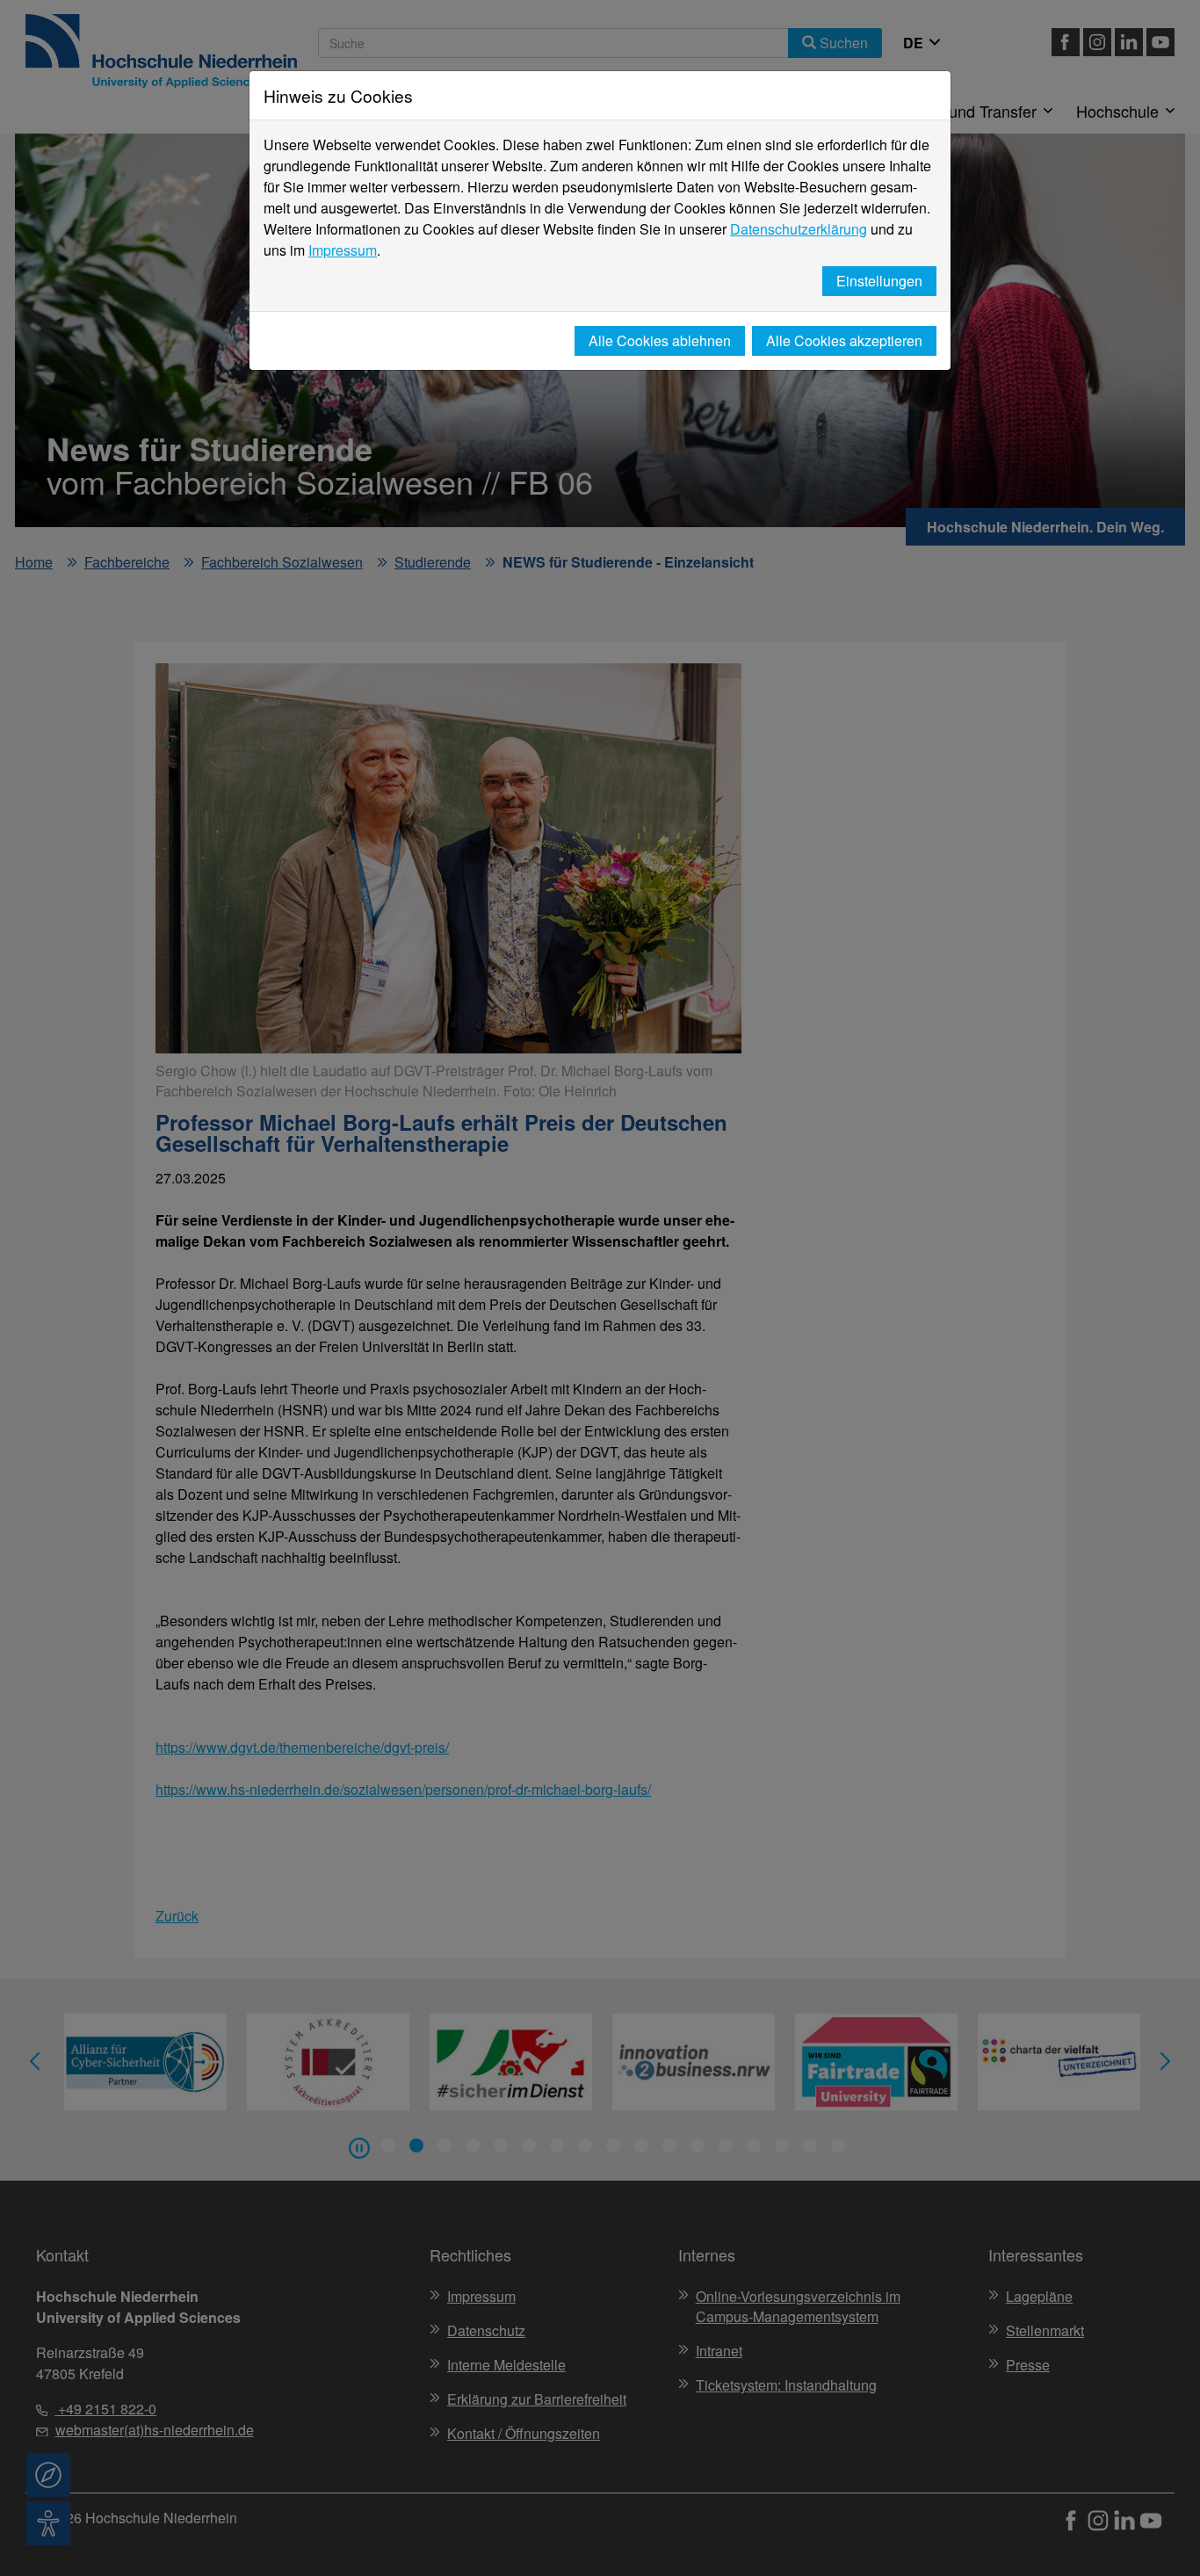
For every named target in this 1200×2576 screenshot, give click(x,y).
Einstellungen (879, 281)
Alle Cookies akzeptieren (844, 340)
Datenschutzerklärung (799, 229)
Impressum (343, 250)
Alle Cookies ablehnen (660, 340)
